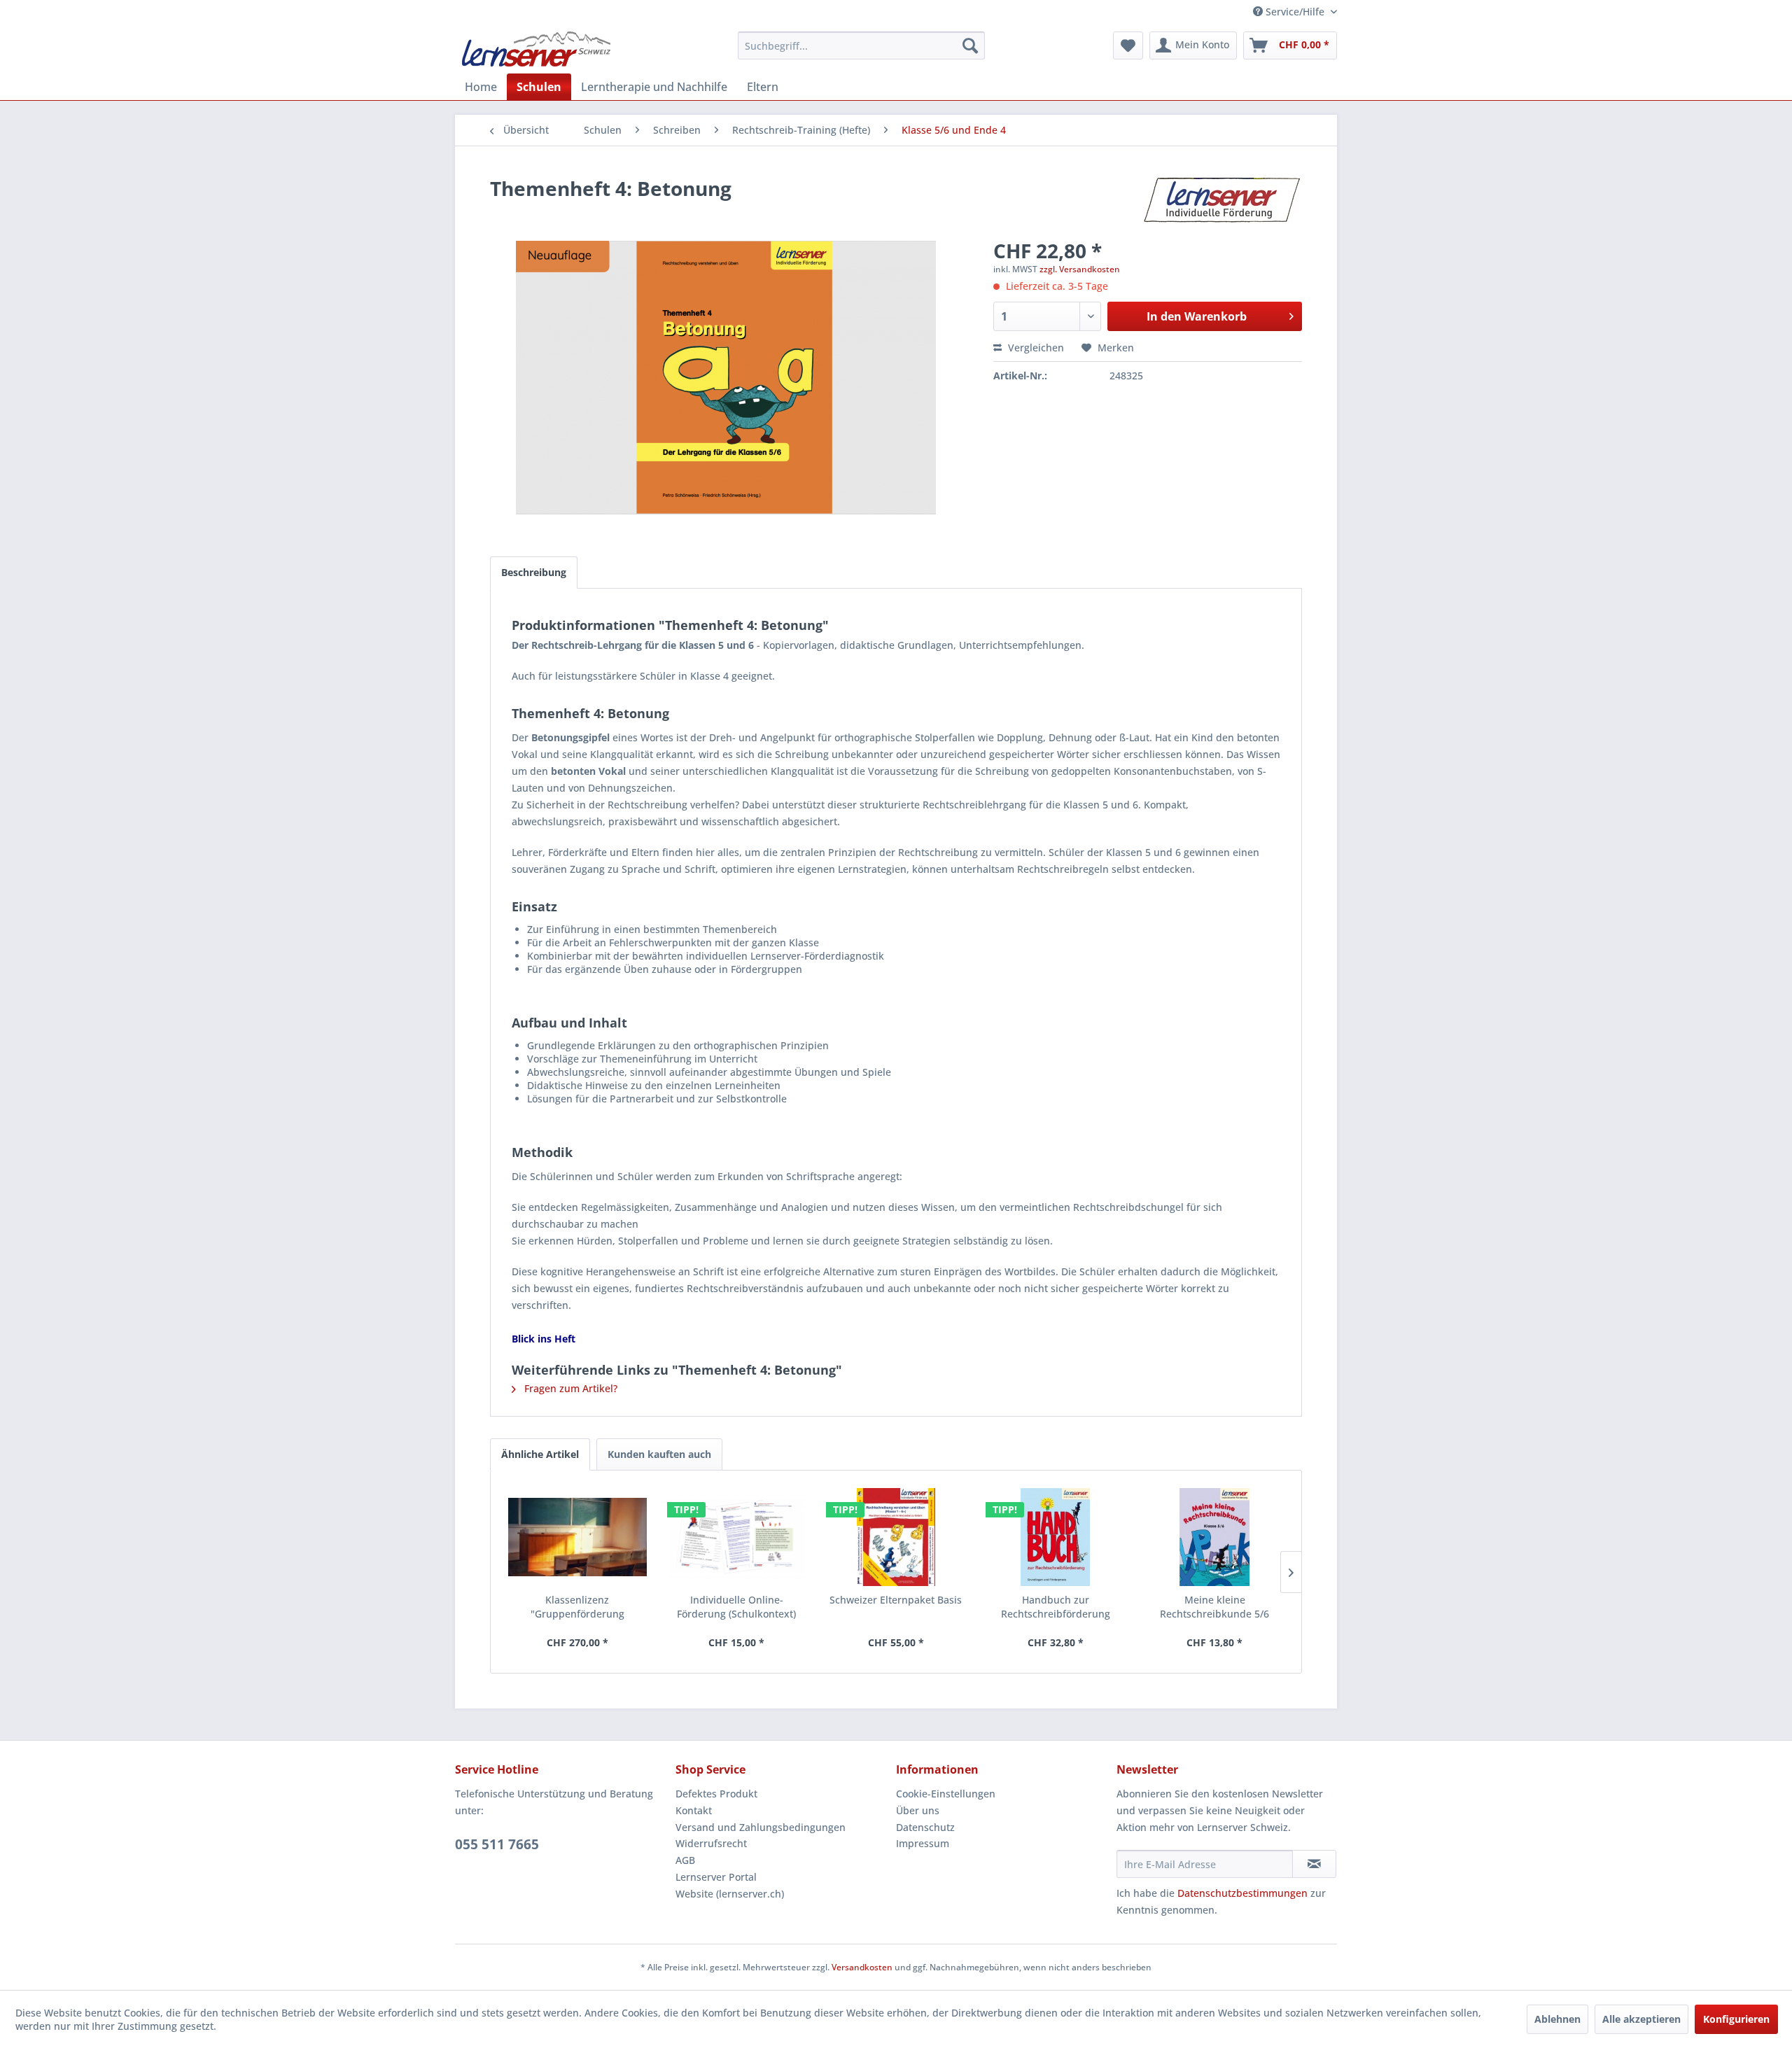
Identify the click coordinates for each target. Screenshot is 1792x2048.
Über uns (918, 1810)
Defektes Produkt (716, 1794)
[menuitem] (861, 45)
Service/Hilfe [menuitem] (1295, 12)
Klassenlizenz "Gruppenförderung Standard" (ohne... (577, 1607)
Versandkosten (862, 1967)
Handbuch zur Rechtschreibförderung (1056, 1607)
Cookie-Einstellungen (946, 1794)
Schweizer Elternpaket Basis (896, 1600)
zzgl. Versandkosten (1080, 269)
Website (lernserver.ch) (730, 1894)
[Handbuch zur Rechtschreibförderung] (1056, 1537)
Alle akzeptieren (1641, 2019)
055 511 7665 (497, 1844)
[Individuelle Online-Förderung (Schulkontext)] (737, 1537)
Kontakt (694, 1810)
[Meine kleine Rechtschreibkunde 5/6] (1214, 1537)
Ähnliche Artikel (540, 1454)
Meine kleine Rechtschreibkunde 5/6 (1214, 1607)
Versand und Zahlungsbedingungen (761, 1827)
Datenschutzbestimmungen (1242, 1893)
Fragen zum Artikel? (569, 1388)
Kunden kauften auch (659, 1454)
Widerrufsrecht (711, 1843)
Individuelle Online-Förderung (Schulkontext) (736, 1607)
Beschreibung (534, 572)
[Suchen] (970, 45)
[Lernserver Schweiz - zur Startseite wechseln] (536, 49)
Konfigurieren (1736, 2019)
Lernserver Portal (716, 1877)
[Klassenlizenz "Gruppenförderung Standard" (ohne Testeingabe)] (577, 1537)
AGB (685, 1860)
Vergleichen (1035, 348)
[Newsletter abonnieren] (1314, 1864)
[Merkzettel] (1128, 45)
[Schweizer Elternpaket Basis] (896, 1537)
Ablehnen (1557, 2019)
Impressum (923, 1843)
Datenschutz (925, 1827)
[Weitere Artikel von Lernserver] (1223, 202)
